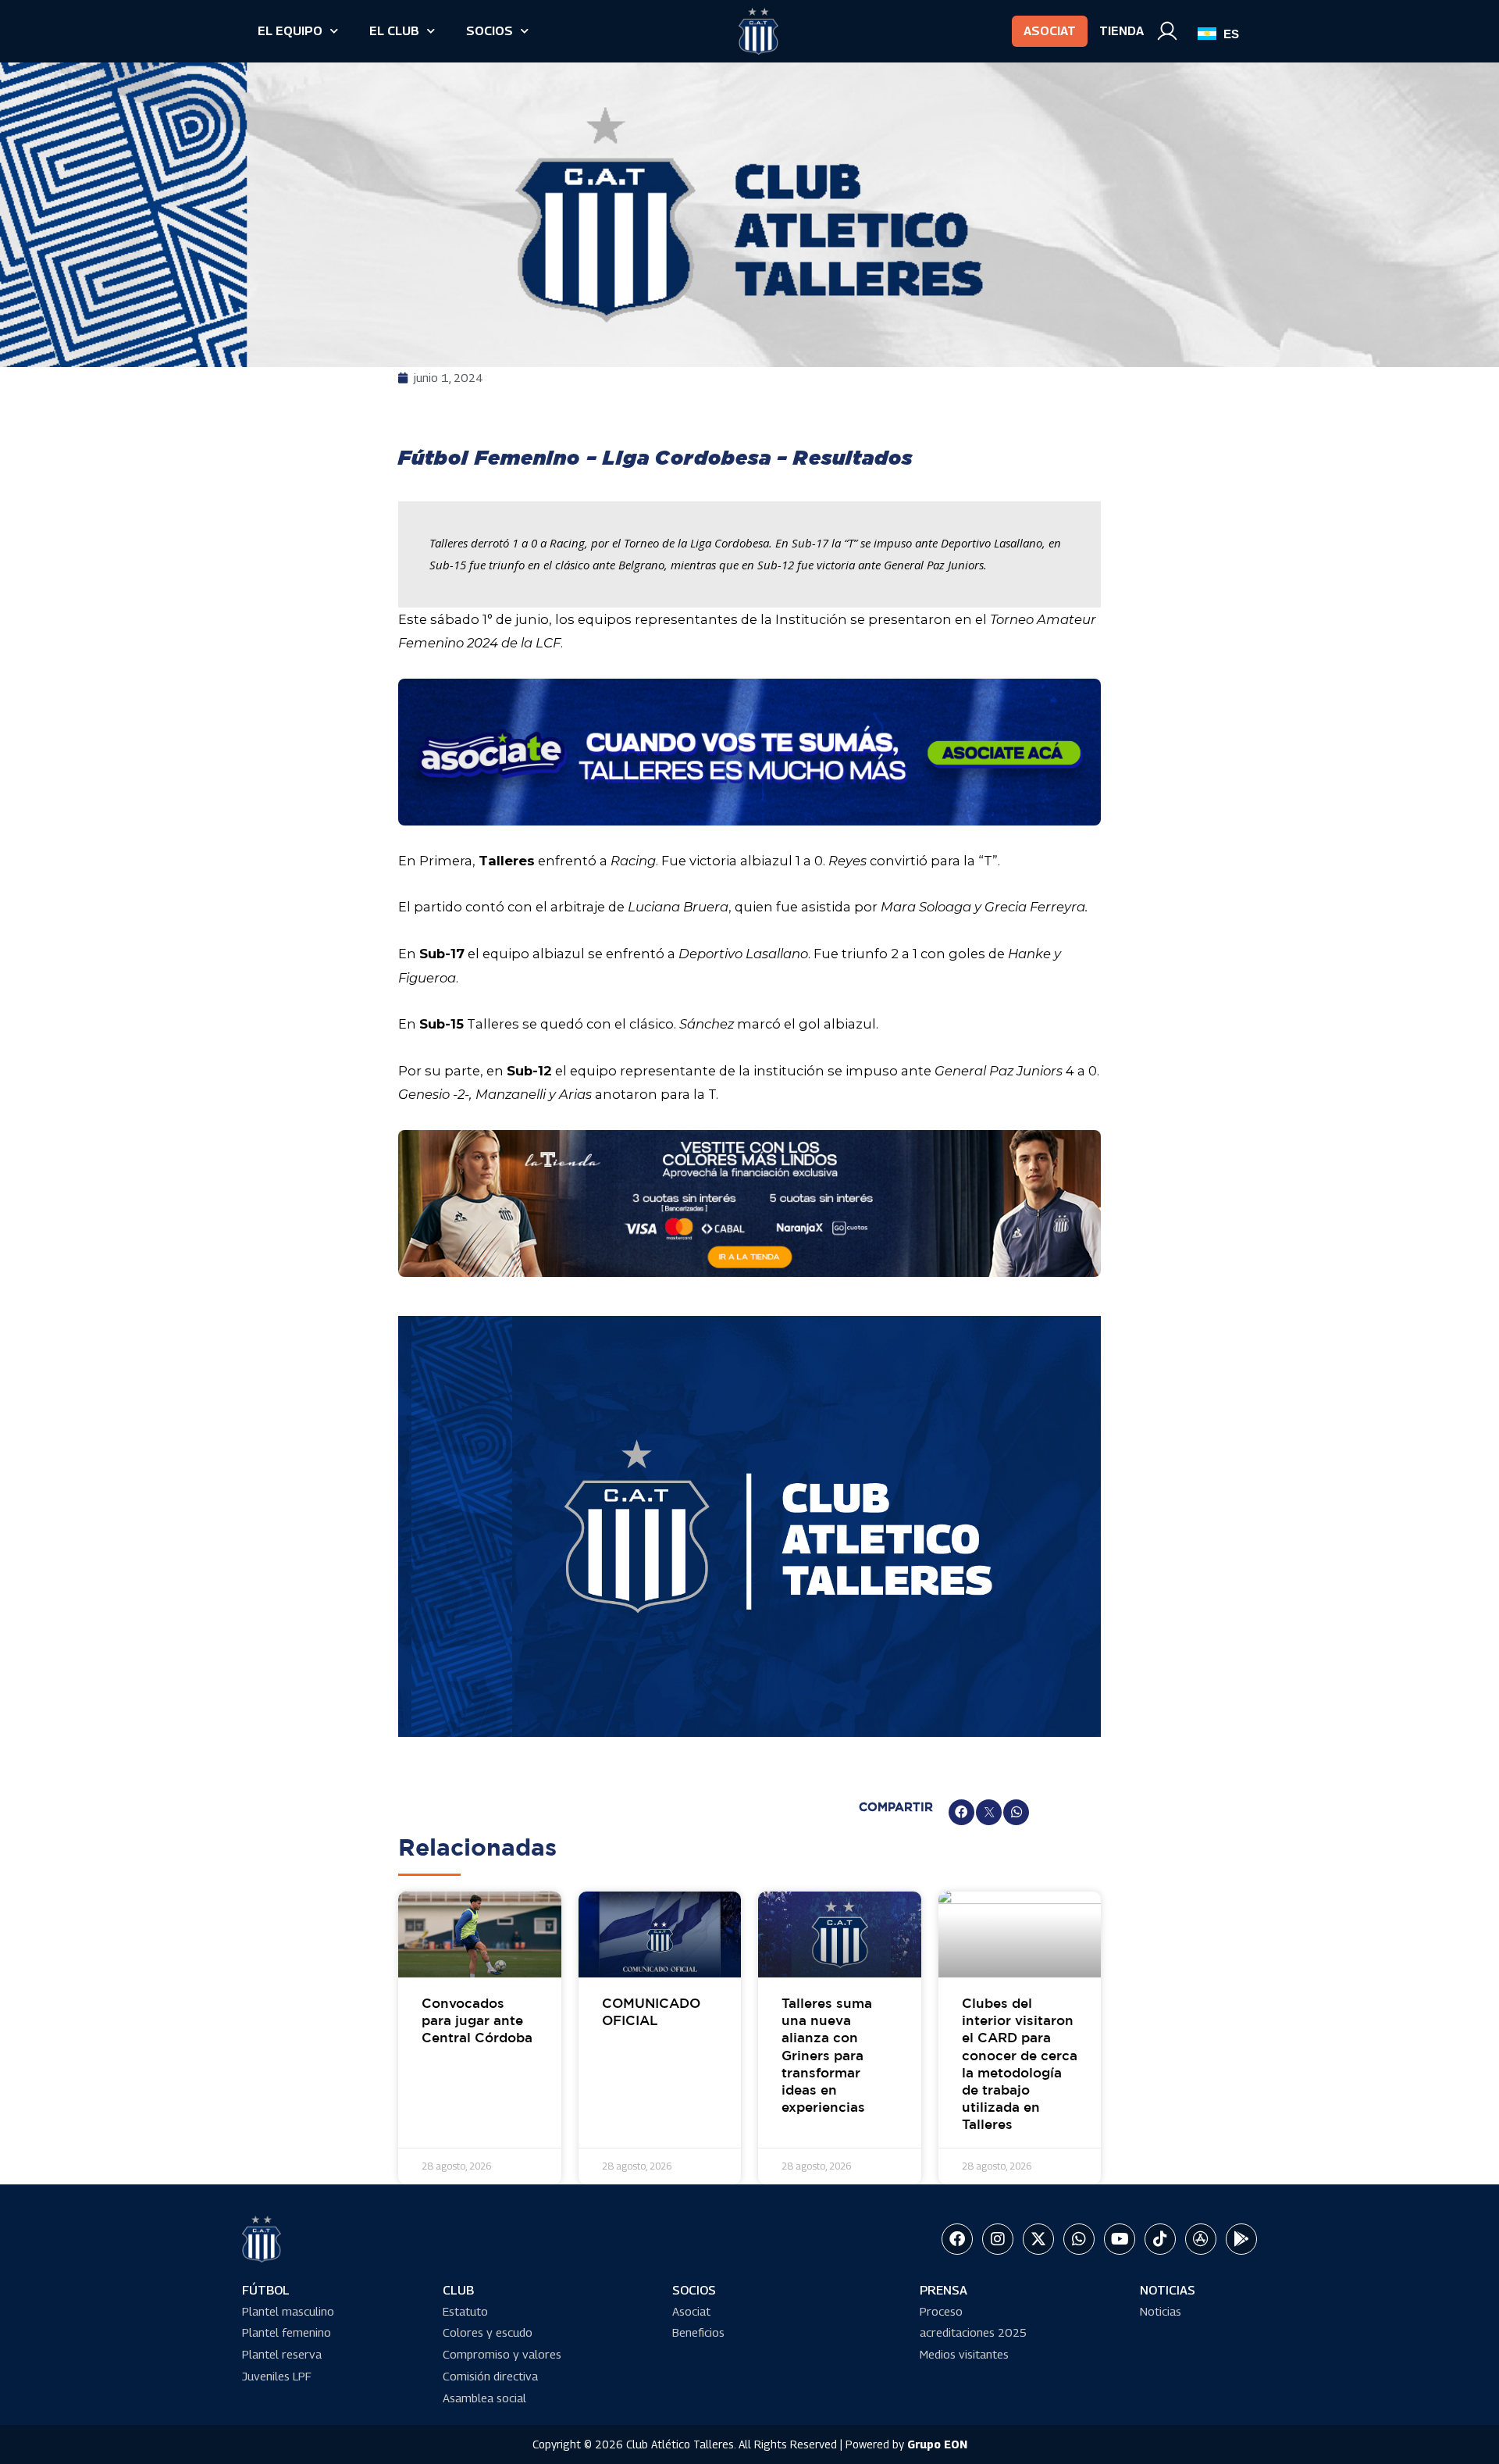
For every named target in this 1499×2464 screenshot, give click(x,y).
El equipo (290, 31)
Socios (490, 31)
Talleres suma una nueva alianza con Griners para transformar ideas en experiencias (827, 2056)
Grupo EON (937, 2444)
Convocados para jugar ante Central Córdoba (477, 2022)
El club (394, 31)
